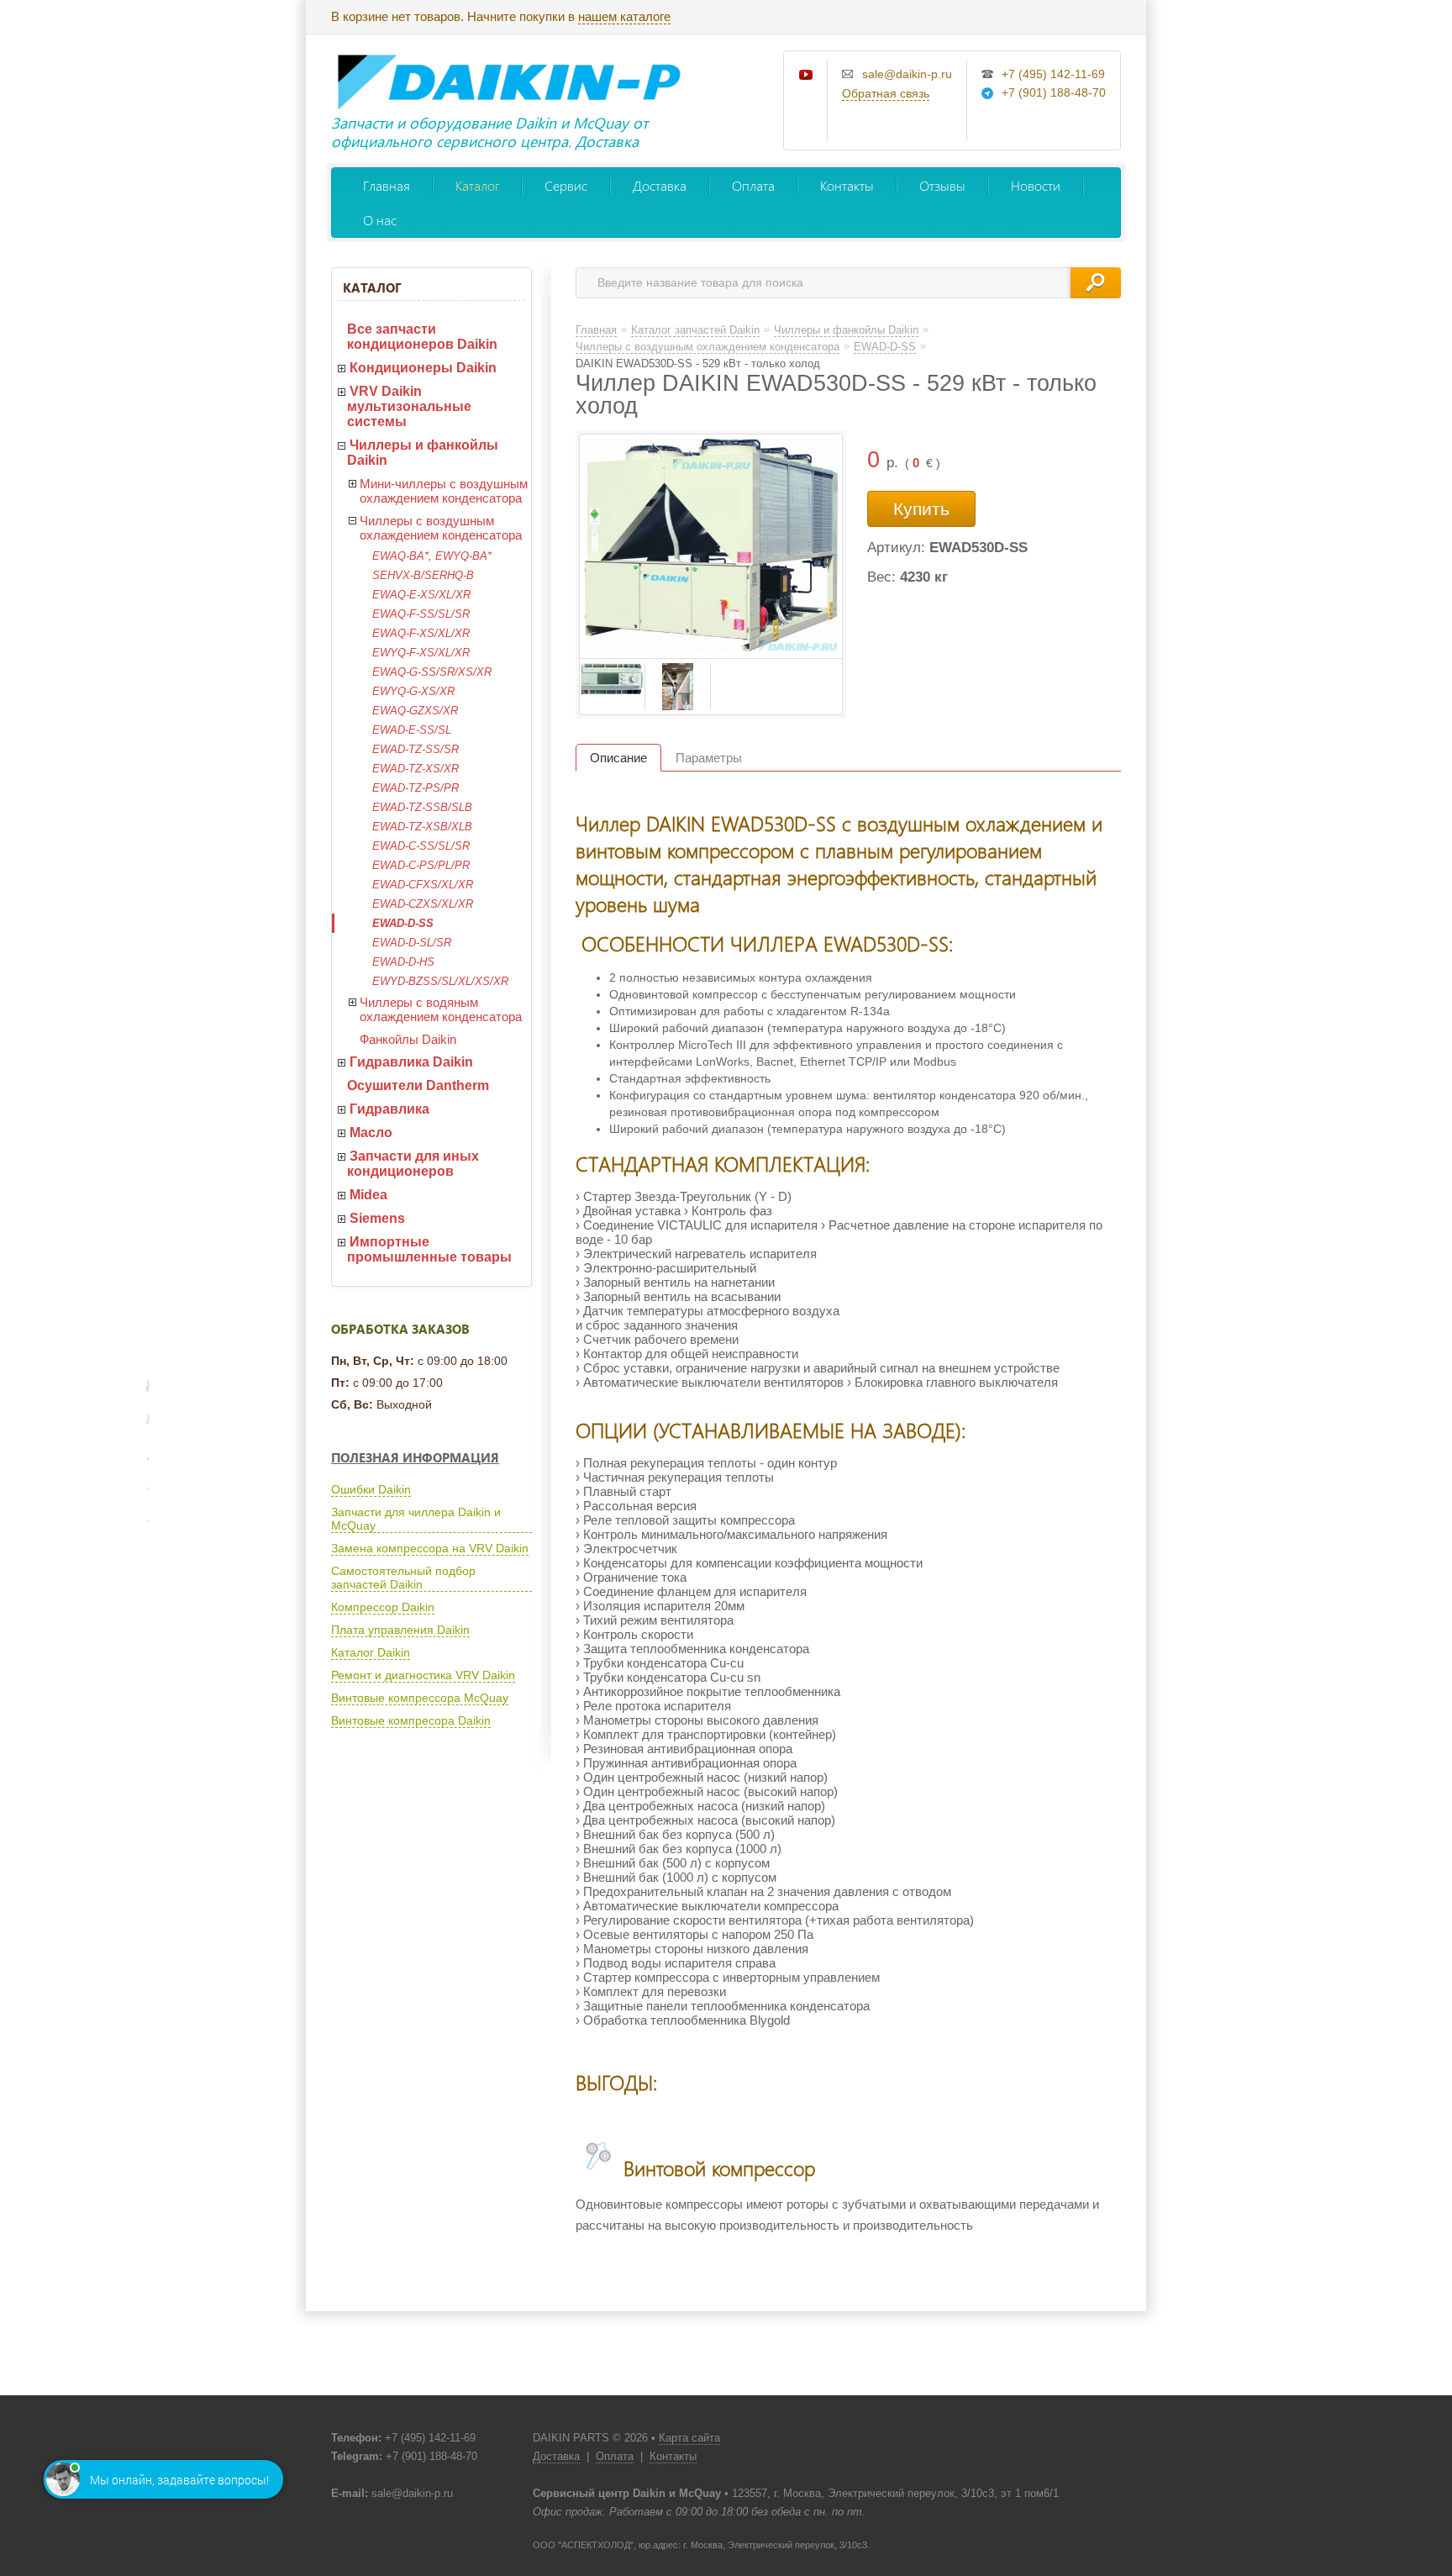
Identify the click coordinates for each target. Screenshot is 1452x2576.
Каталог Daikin (371, 1652)
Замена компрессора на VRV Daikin (430, 1548)
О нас (380, 220)
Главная (387, 185)
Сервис (566, 185)
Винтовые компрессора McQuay (420, 1698)
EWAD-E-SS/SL (412, 730)
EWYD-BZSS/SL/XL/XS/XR (440, 981)
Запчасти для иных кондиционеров (413, 1164)
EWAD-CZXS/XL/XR (423, 904)
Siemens (377, 1218)
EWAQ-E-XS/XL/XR (421, 595)
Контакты (847, 185)
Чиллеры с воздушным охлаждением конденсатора (441, 528)
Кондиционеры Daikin (423, 368)
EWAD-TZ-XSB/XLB (422, 827)
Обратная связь (886, 93)
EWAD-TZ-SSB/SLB (422, 807)
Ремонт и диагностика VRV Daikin (423, 1675)
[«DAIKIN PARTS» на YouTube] (807, 76)
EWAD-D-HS (403, 962)
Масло (371, 1133)
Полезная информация (415, 1457)
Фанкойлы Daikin (408, 1039)
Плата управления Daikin (400, 1630)
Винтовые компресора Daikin (411, 1720)
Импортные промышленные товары (429, 1249)
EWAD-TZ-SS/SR (416, 749)
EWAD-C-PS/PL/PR (421, 865)
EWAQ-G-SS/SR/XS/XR (432, 672)
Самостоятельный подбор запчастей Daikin (403, 1578)
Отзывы (942, 185)
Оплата (753, 185)
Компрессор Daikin (383, 1607)
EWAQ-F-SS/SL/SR (421, 614)
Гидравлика (389, 1109)
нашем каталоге (624, 16)
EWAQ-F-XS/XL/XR (421, 633)
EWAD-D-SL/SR (412, 943)
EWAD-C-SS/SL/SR (421, 846)
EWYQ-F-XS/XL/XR (421, 653)
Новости (1036, 185)
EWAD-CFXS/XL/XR (423, 885)
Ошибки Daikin (371, 1489)
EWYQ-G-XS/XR (413, 691)
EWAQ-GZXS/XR (415, 711)
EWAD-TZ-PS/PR (416, 788)
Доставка (660, 185)
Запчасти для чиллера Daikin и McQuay (416, 1519)
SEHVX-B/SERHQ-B (423, 575)
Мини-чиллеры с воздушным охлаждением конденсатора (444, 491)
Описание (618, 758)
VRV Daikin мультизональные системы (409, 406)
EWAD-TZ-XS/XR (416, 769)
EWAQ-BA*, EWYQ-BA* (432, 556)
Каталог (477, 185)
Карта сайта (689, 2438)
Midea (368, 1195)
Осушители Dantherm (418, 1085)
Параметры (709, 758)
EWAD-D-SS (403, 923)
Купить (921, 509)
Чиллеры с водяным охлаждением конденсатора (441, 1009)
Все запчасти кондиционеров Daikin (422, 337)
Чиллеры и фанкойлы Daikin (423, 453)
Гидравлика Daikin (411, 1062)
